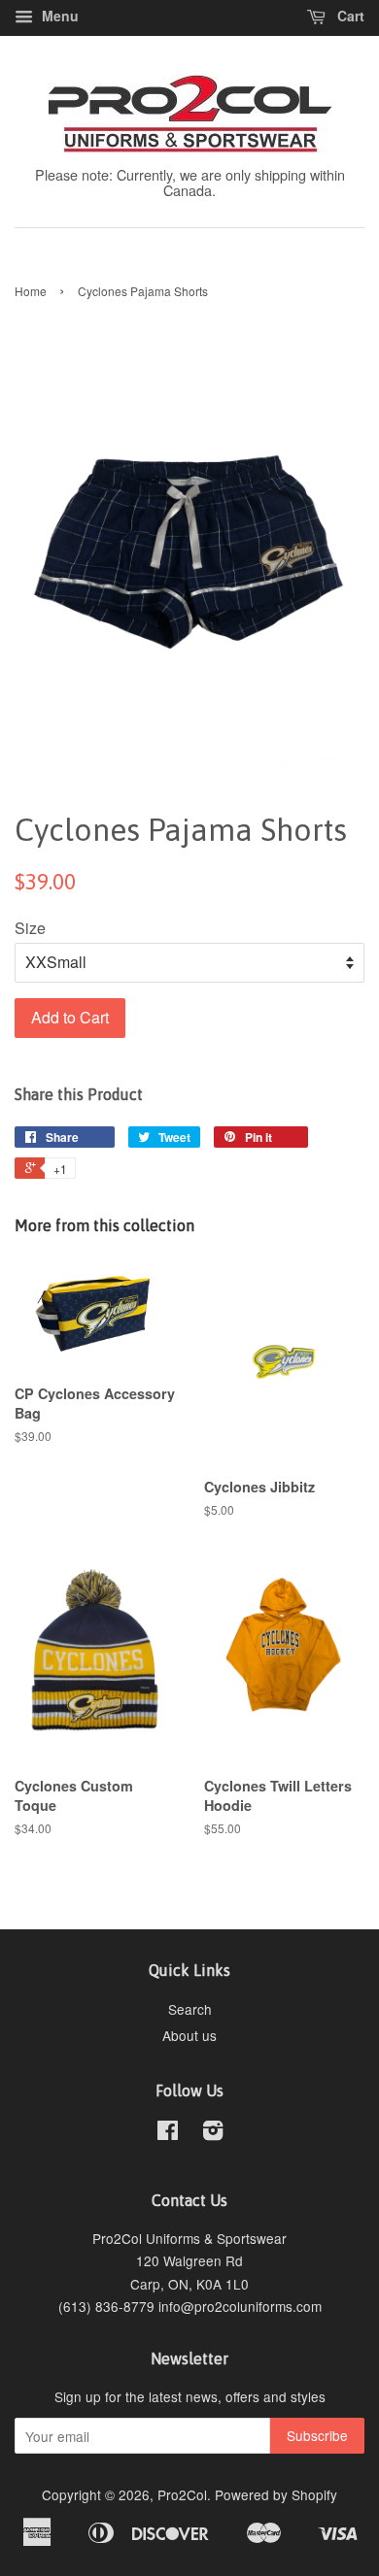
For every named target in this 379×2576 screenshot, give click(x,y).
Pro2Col (182, 2494)
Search (190, 2009)
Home (31, 291)
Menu (58, 16)
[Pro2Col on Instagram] (213, 2133)
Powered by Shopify (276, 2494)
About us (189, 2035)
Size (30, 928)
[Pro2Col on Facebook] (168, 2133)
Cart (349, 16)
